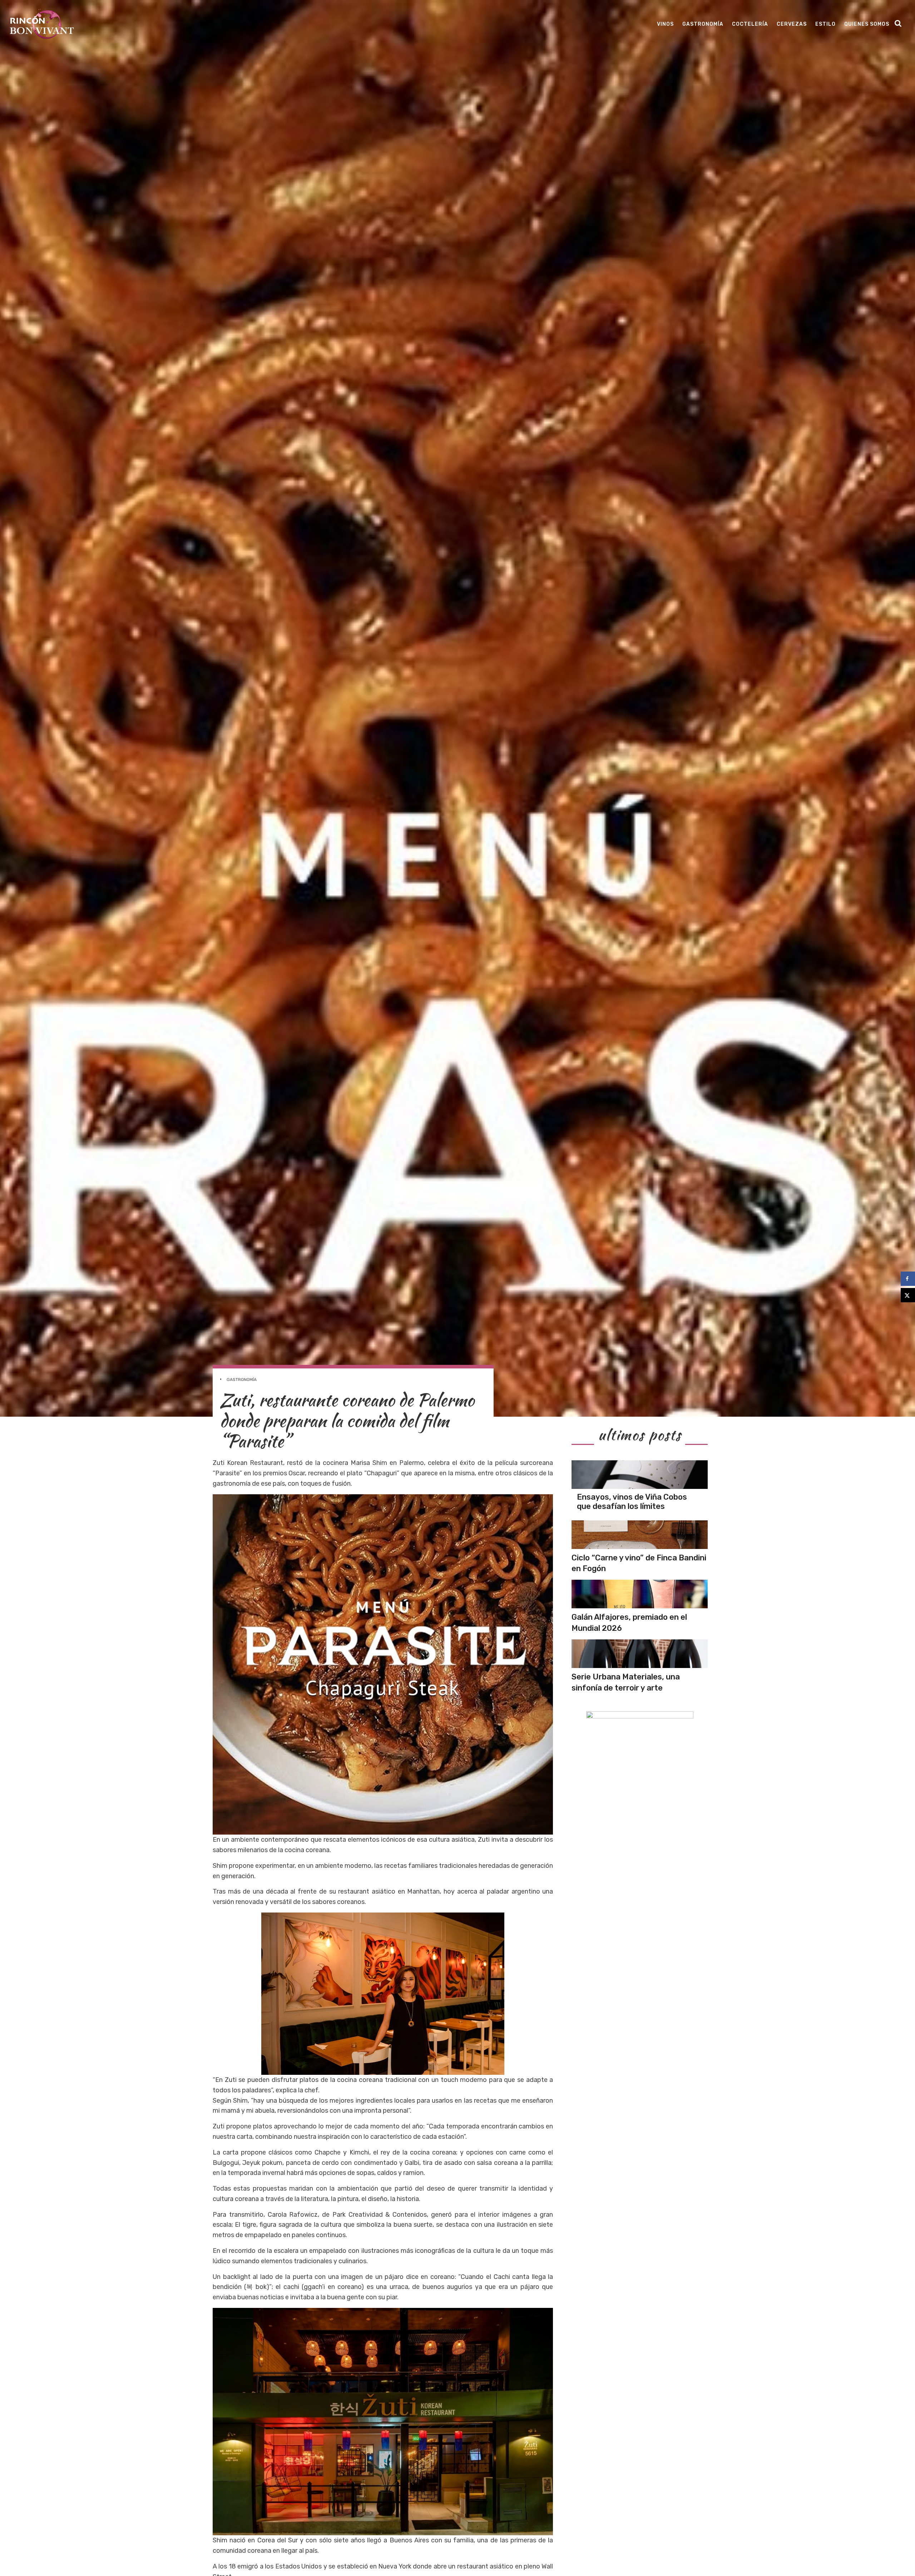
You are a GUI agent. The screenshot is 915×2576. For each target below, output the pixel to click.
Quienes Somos (867, 24)
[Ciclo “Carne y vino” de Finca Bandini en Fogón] (640, 1535)
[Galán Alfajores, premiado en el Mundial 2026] (640, 1594)
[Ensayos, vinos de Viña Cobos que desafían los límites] (640, 1475)
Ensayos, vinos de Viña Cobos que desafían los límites (632, 1502)
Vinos (665, 24)
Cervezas (792, 24)
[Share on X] (908, 1295)
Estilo (825, 24)
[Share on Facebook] (908, 1279)
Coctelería (750, 24)
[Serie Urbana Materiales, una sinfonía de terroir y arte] (640, 1654)
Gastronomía (703, 24)
